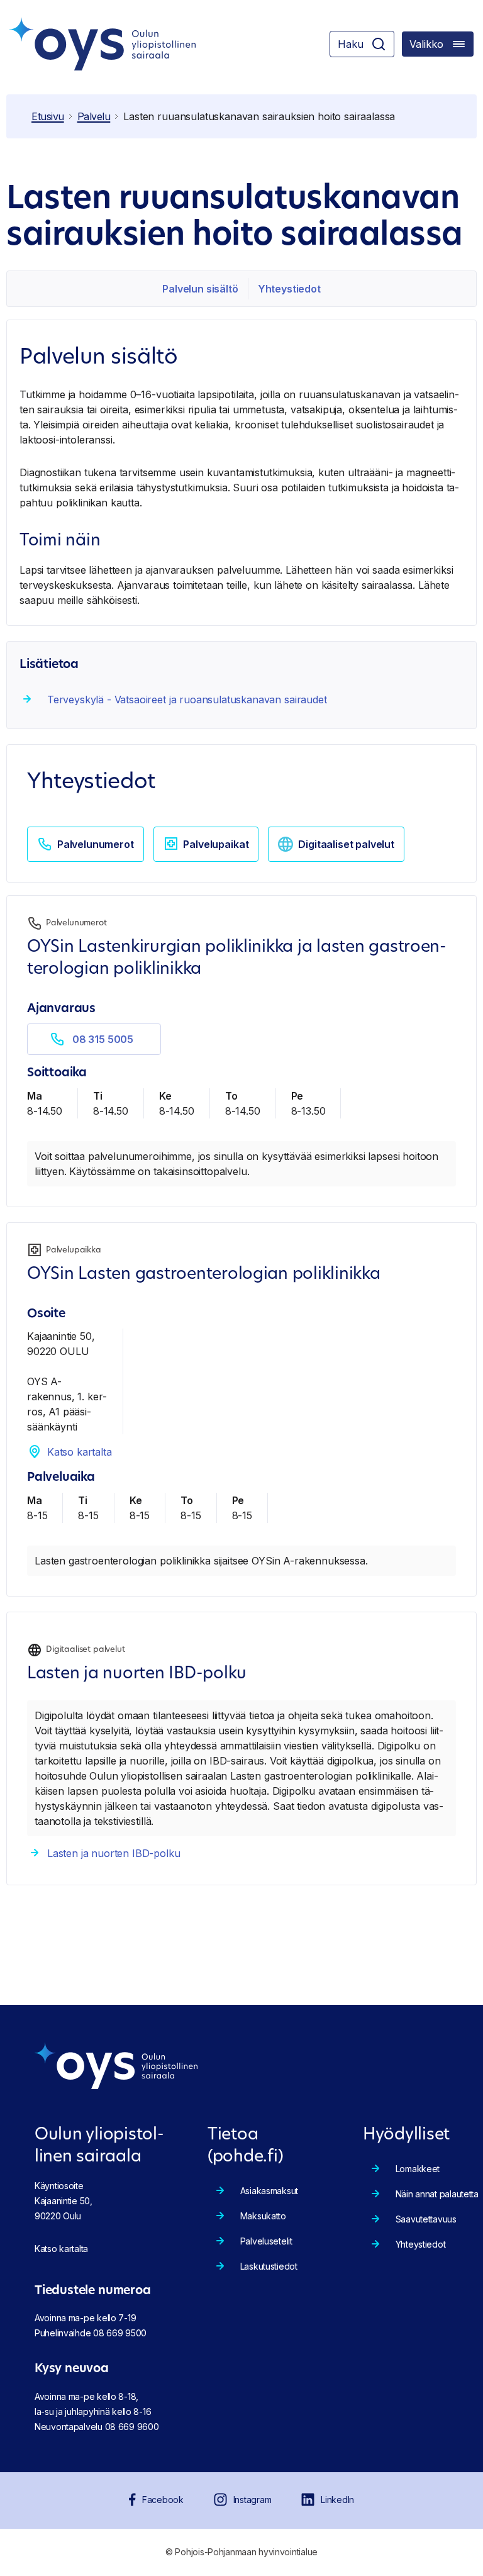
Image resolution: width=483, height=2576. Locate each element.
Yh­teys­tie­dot (289, 289)
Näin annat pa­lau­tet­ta (437, 2194)
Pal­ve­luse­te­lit (266, 2241)
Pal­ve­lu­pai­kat (216, 844)
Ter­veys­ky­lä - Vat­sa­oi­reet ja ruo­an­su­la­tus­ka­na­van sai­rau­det (187, 700)
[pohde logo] (103, 44)
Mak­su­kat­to (263, 2216)
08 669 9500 (120, 2333)
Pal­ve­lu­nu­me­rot (96, 844)
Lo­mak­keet (418, 2169)
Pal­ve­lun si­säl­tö (200, 289)
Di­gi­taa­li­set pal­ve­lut (346, 844)
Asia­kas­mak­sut (269, 2191)
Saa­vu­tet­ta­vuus (426, 2219)
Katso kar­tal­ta (80, 1452)
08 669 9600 (132, 2427)
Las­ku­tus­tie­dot (269, 2266)
